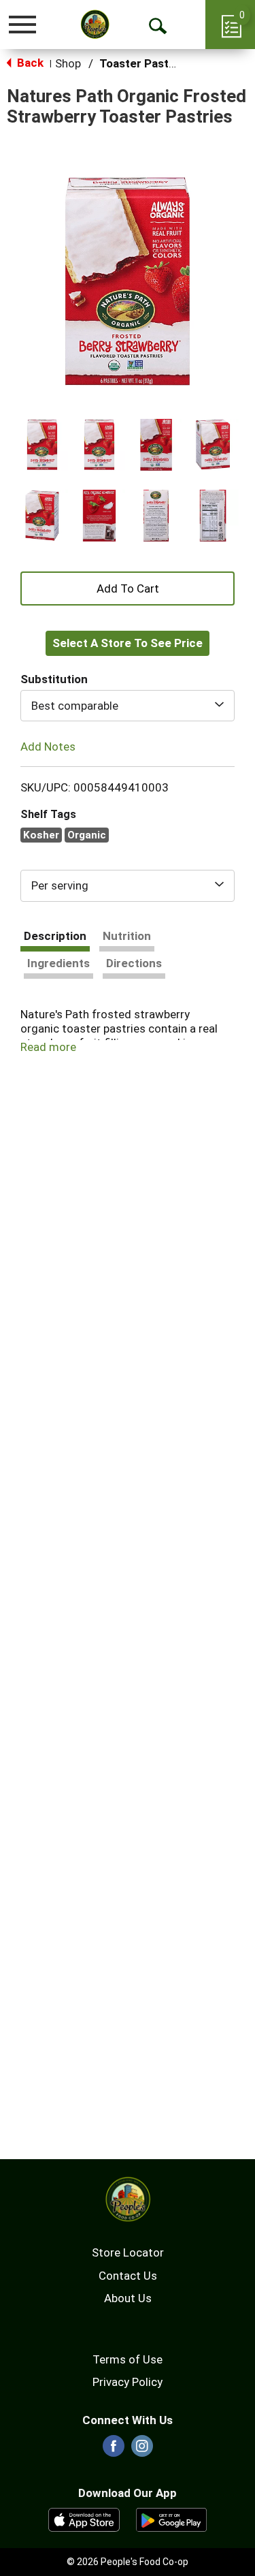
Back (29, 63)
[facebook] (114, 2450)
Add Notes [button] (48, 746)
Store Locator (128, 2252)
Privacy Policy (128, 2382)
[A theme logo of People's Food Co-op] (95, 24)
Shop (68, 63)
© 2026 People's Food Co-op (128, 2562)
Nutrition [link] (127, 936)
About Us (128, 2298)
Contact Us (128, 2276)
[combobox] (128, 706)
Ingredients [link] (58, 963)
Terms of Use (128, 2359)
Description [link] (55, 936)
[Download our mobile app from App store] (84, 2519)
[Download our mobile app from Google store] (172, 2519)
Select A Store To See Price (128, 643)
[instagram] (142, 2450)
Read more (48, 1047)
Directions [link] (134, 963)
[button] (42, 445)
